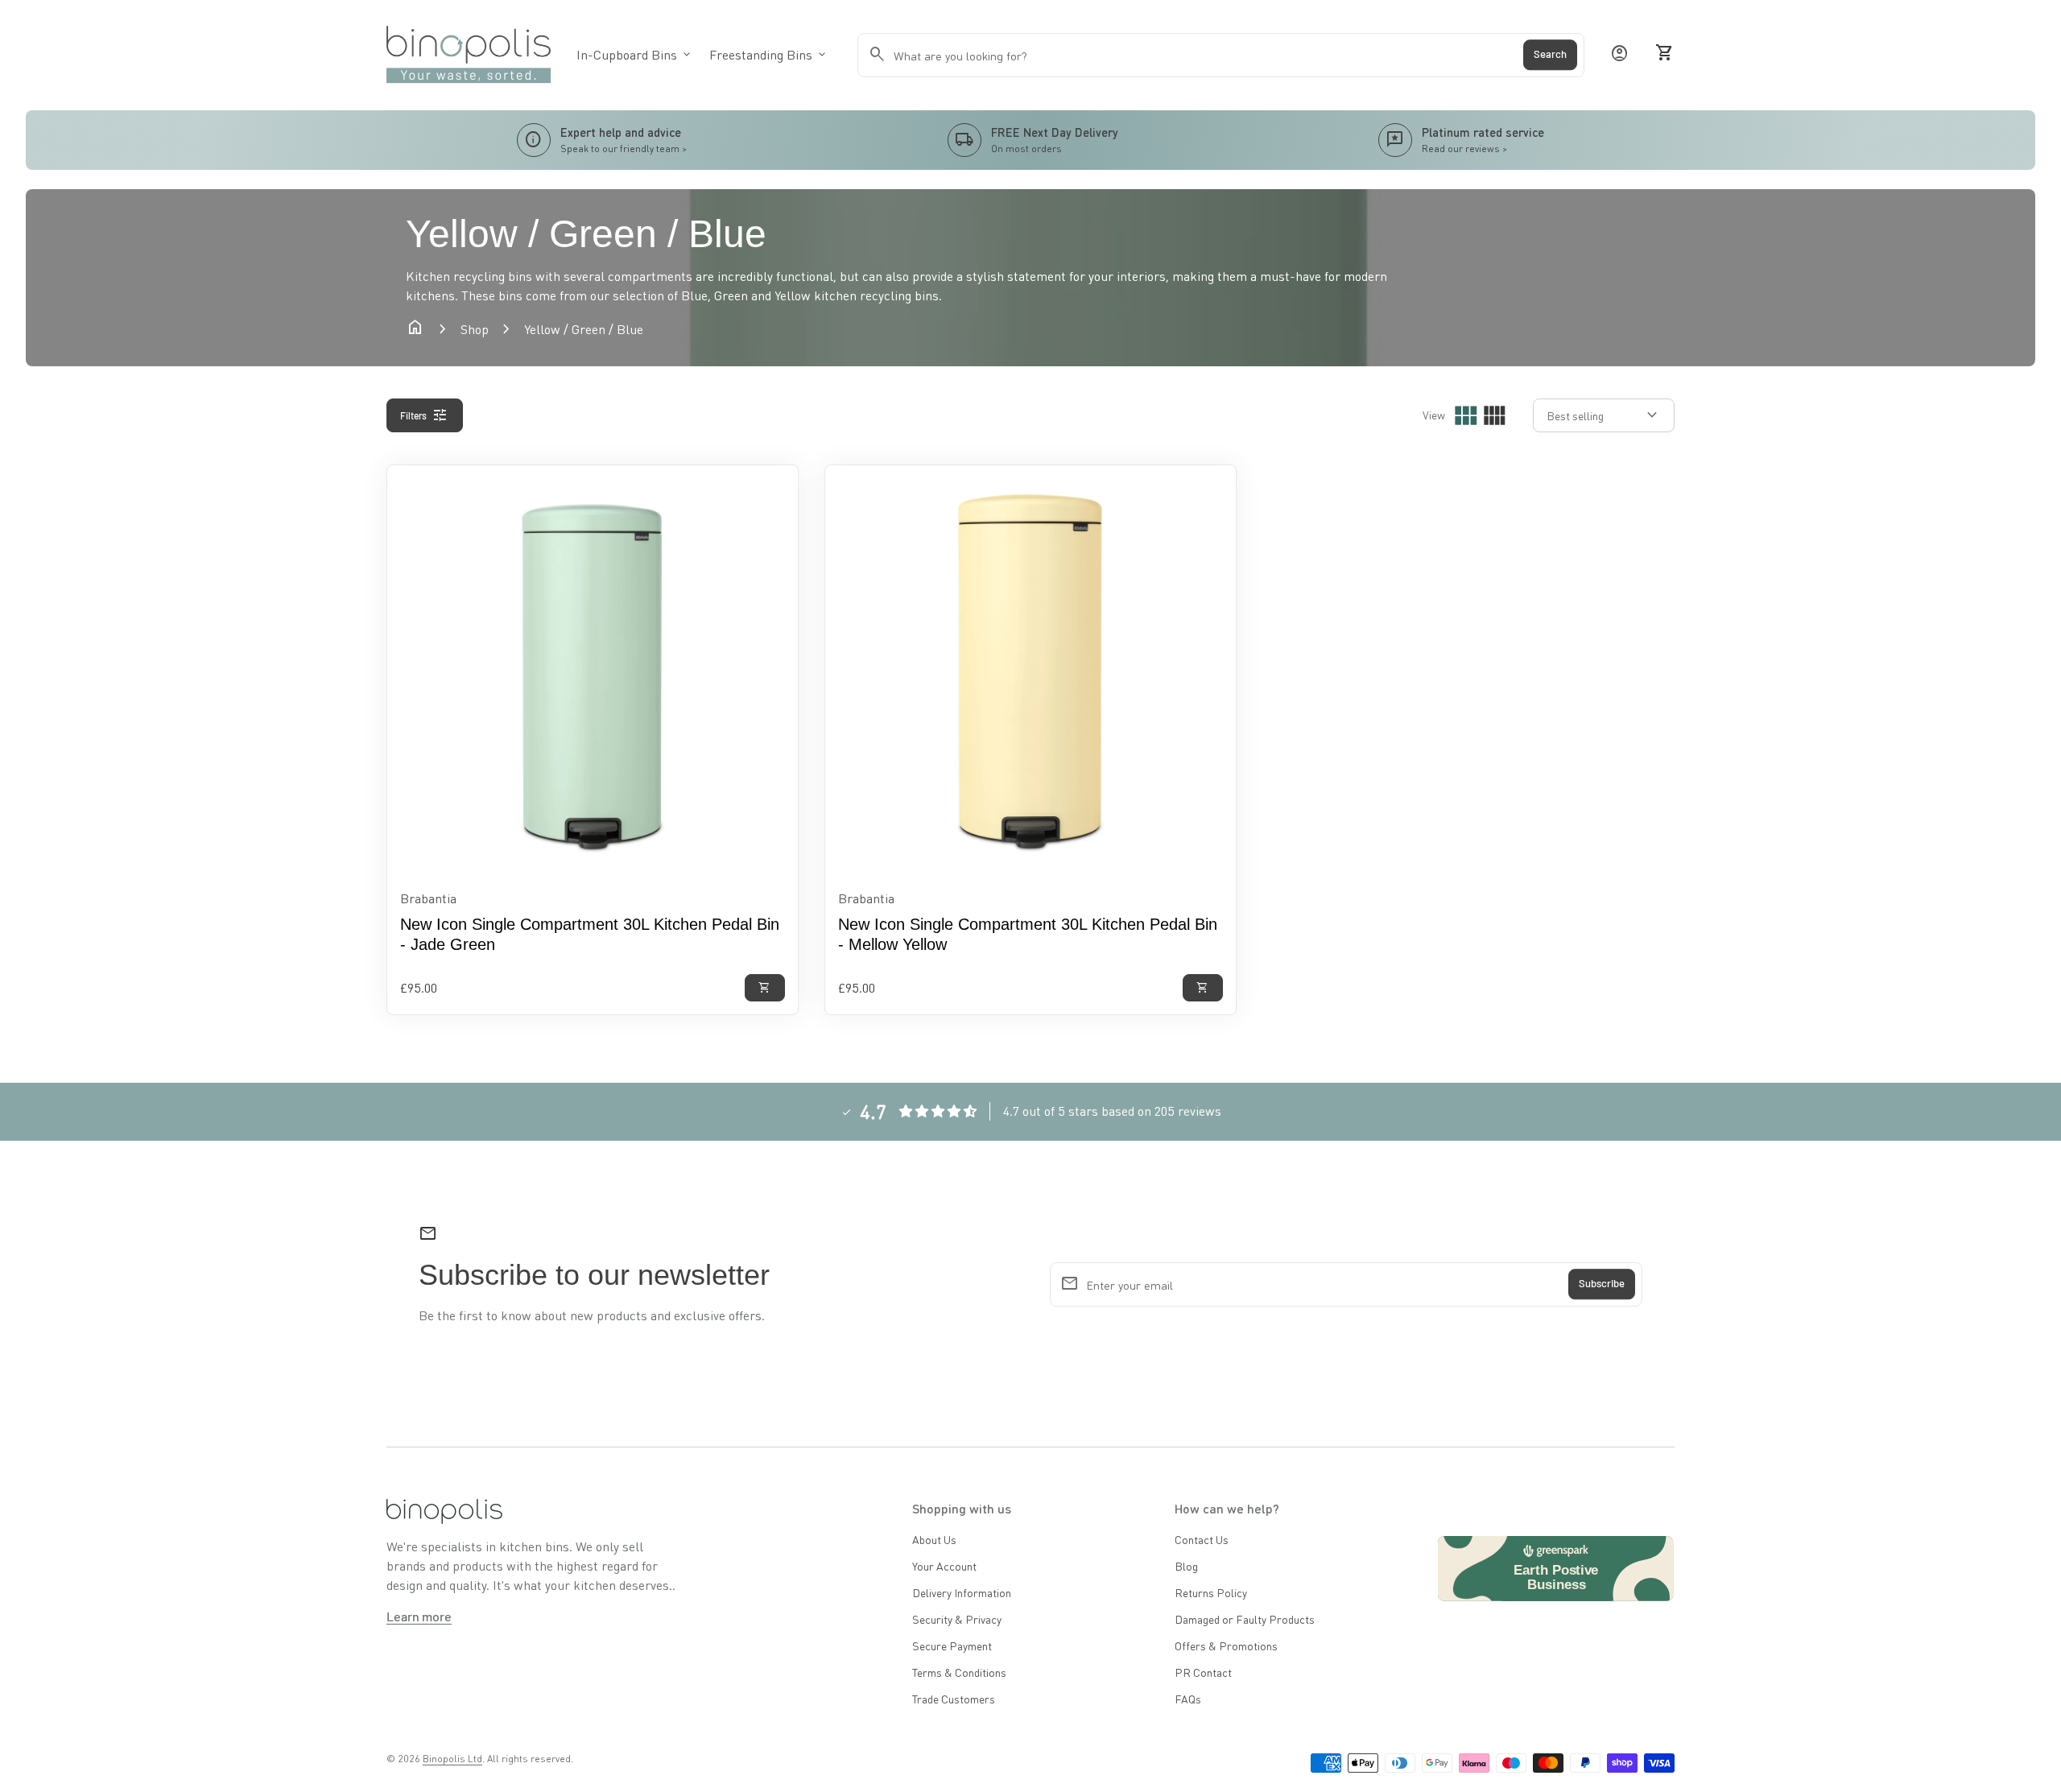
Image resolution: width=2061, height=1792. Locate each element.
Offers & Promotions (1226, 1645)
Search (1550, 55)
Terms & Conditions (959, 1672)
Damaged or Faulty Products (1245, 1619)
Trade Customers (954, 1699)
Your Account (944, 1566)
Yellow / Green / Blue (584, 329)
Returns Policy (1211, 1592)
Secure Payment (952, 1645)
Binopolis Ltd (452, 1759)
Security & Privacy (957, 1619)
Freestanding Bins (769, 54)
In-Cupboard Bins (635, 54)
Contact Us (1202, 1539)
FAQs (1188, 1699)
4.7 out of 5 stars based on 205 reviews (1112, 1111)
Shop (475, 329)
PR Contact (1203, 1672)
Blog (1186, 1566)
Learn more (419, 1616)
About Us (934, 1539)
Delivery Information (962, 1592)
